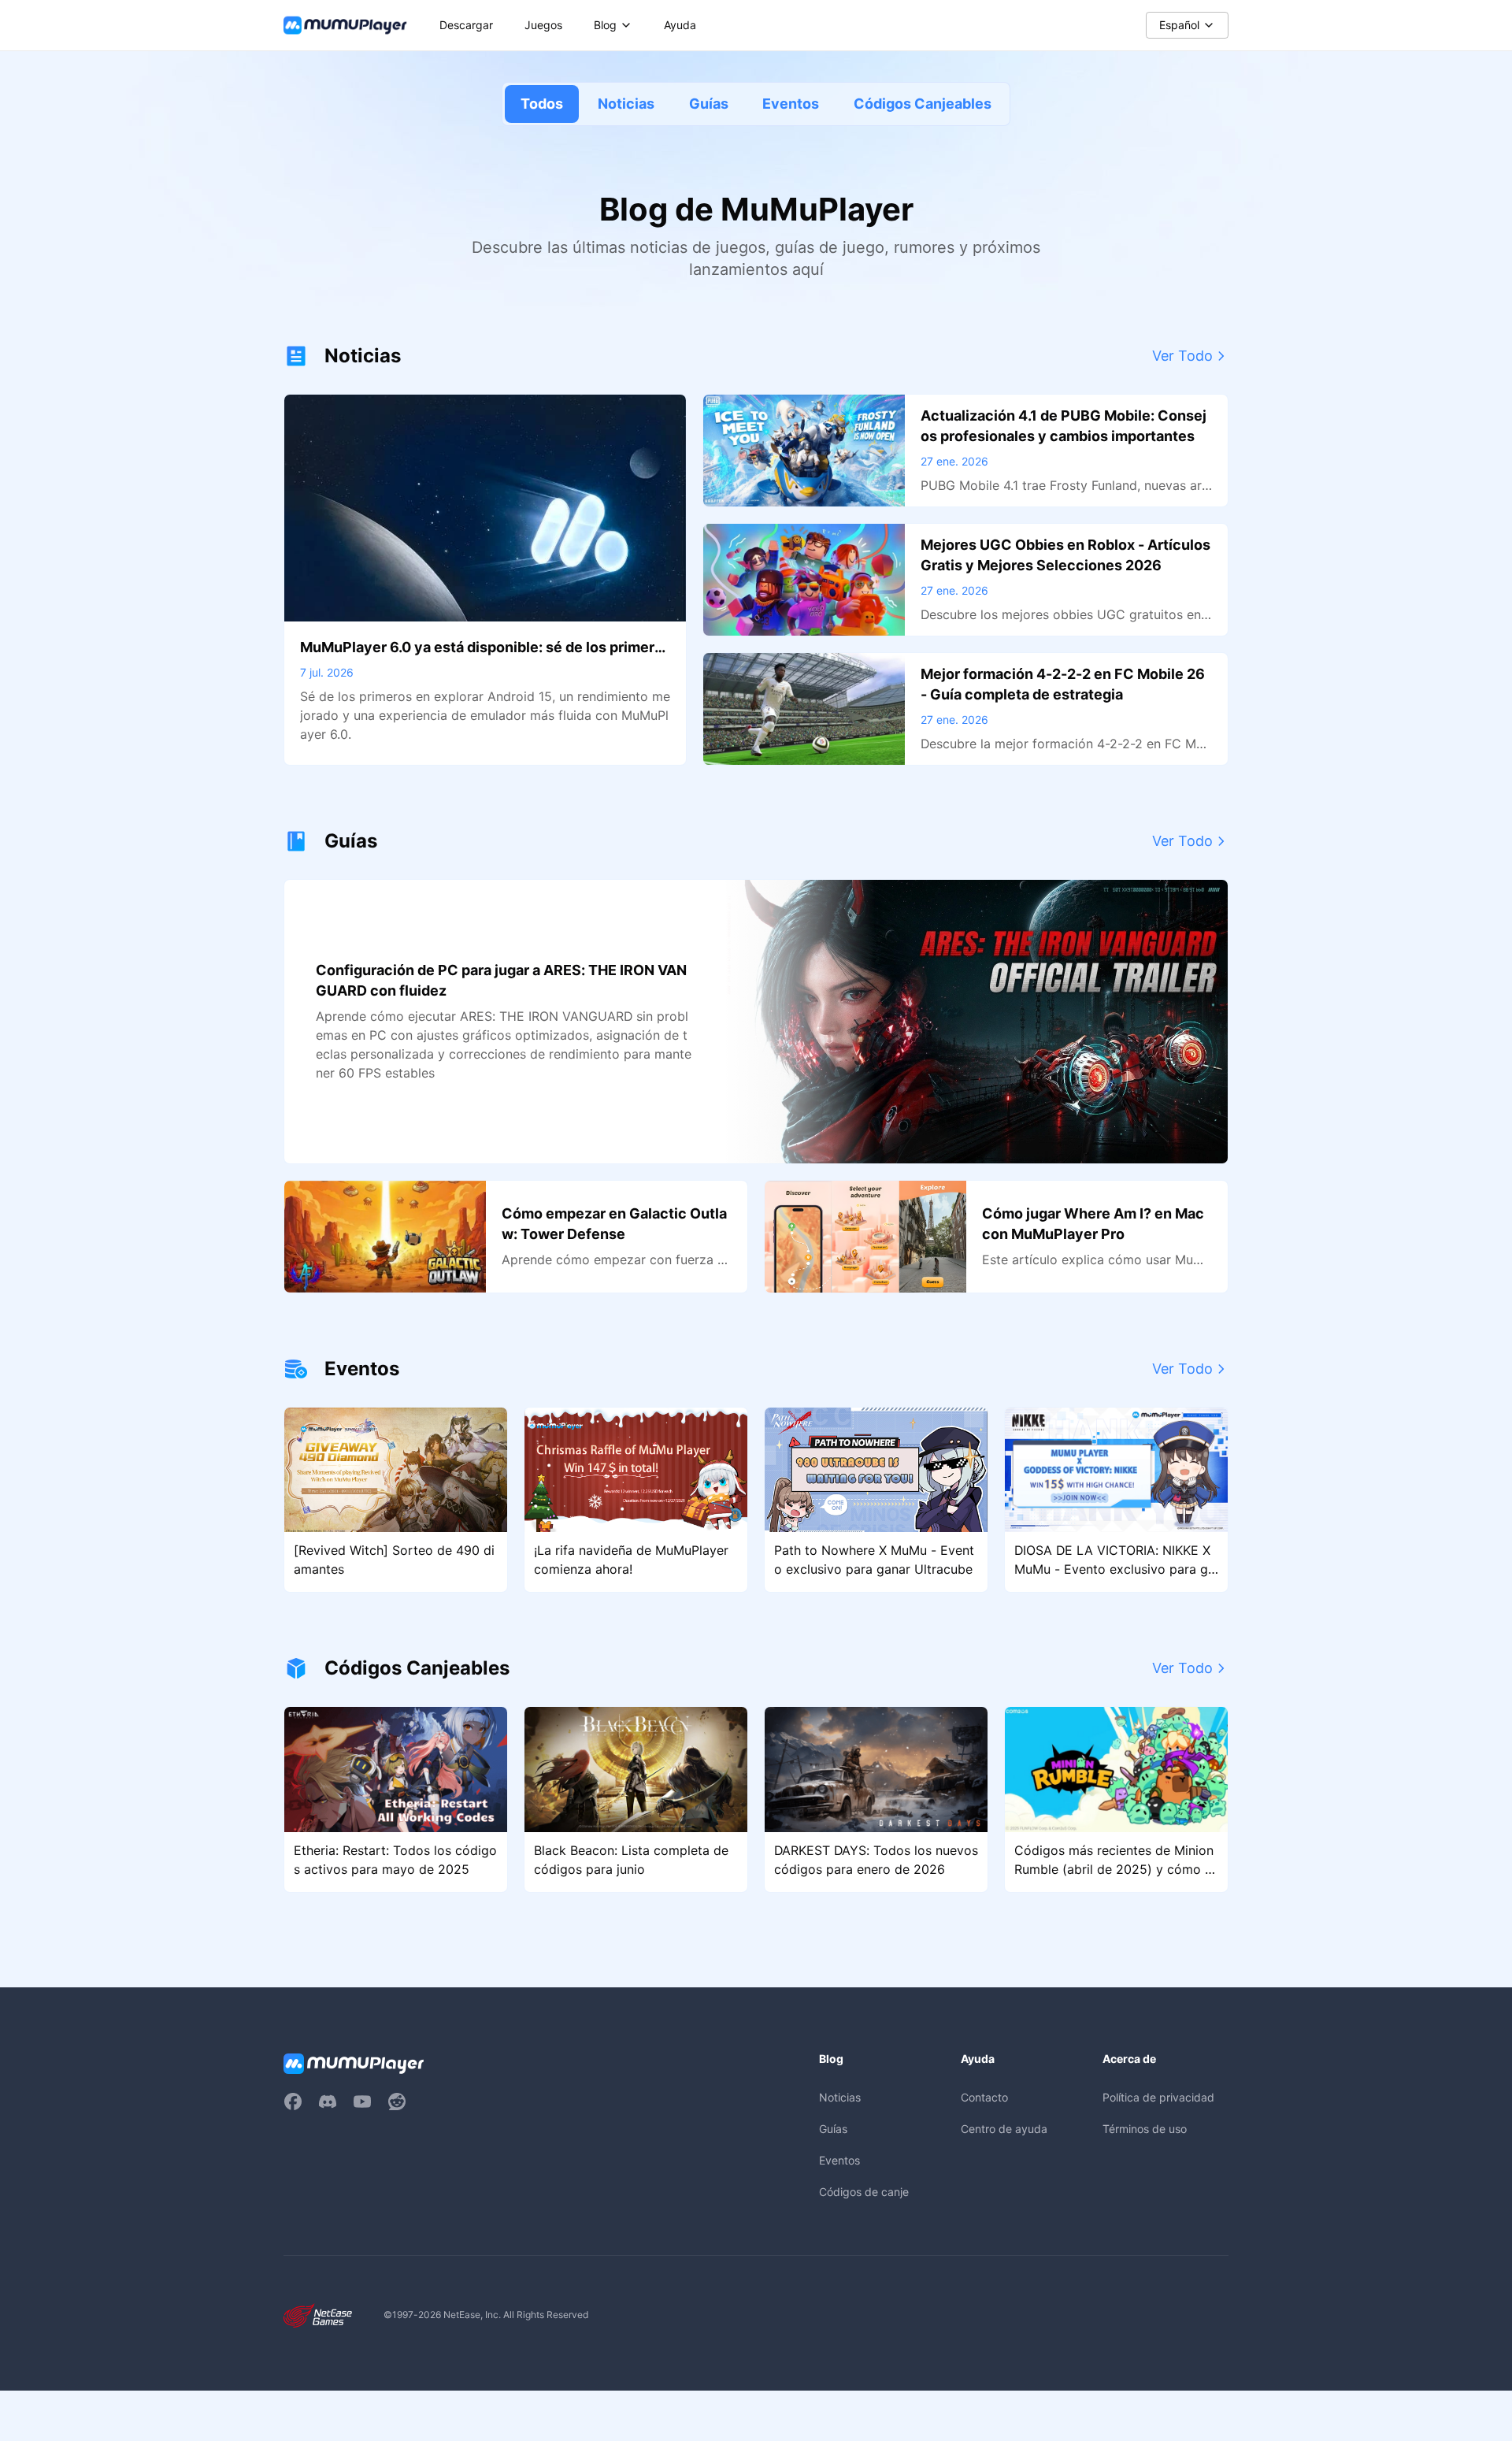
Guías (709, 104)
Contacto (984, 2097)
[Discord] (328, 2102)
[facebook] (293, 2102)
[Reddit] (397, 2102)
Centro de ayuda (1004, 2129)
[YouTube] (362, 2102)
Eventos (791, 104)
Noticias (626, 104)
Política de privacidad (1158, 2097)
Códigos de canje (864, 2192)
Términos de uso (1145, 2129)
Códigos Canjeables (923, 104)
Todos (542, 104)
